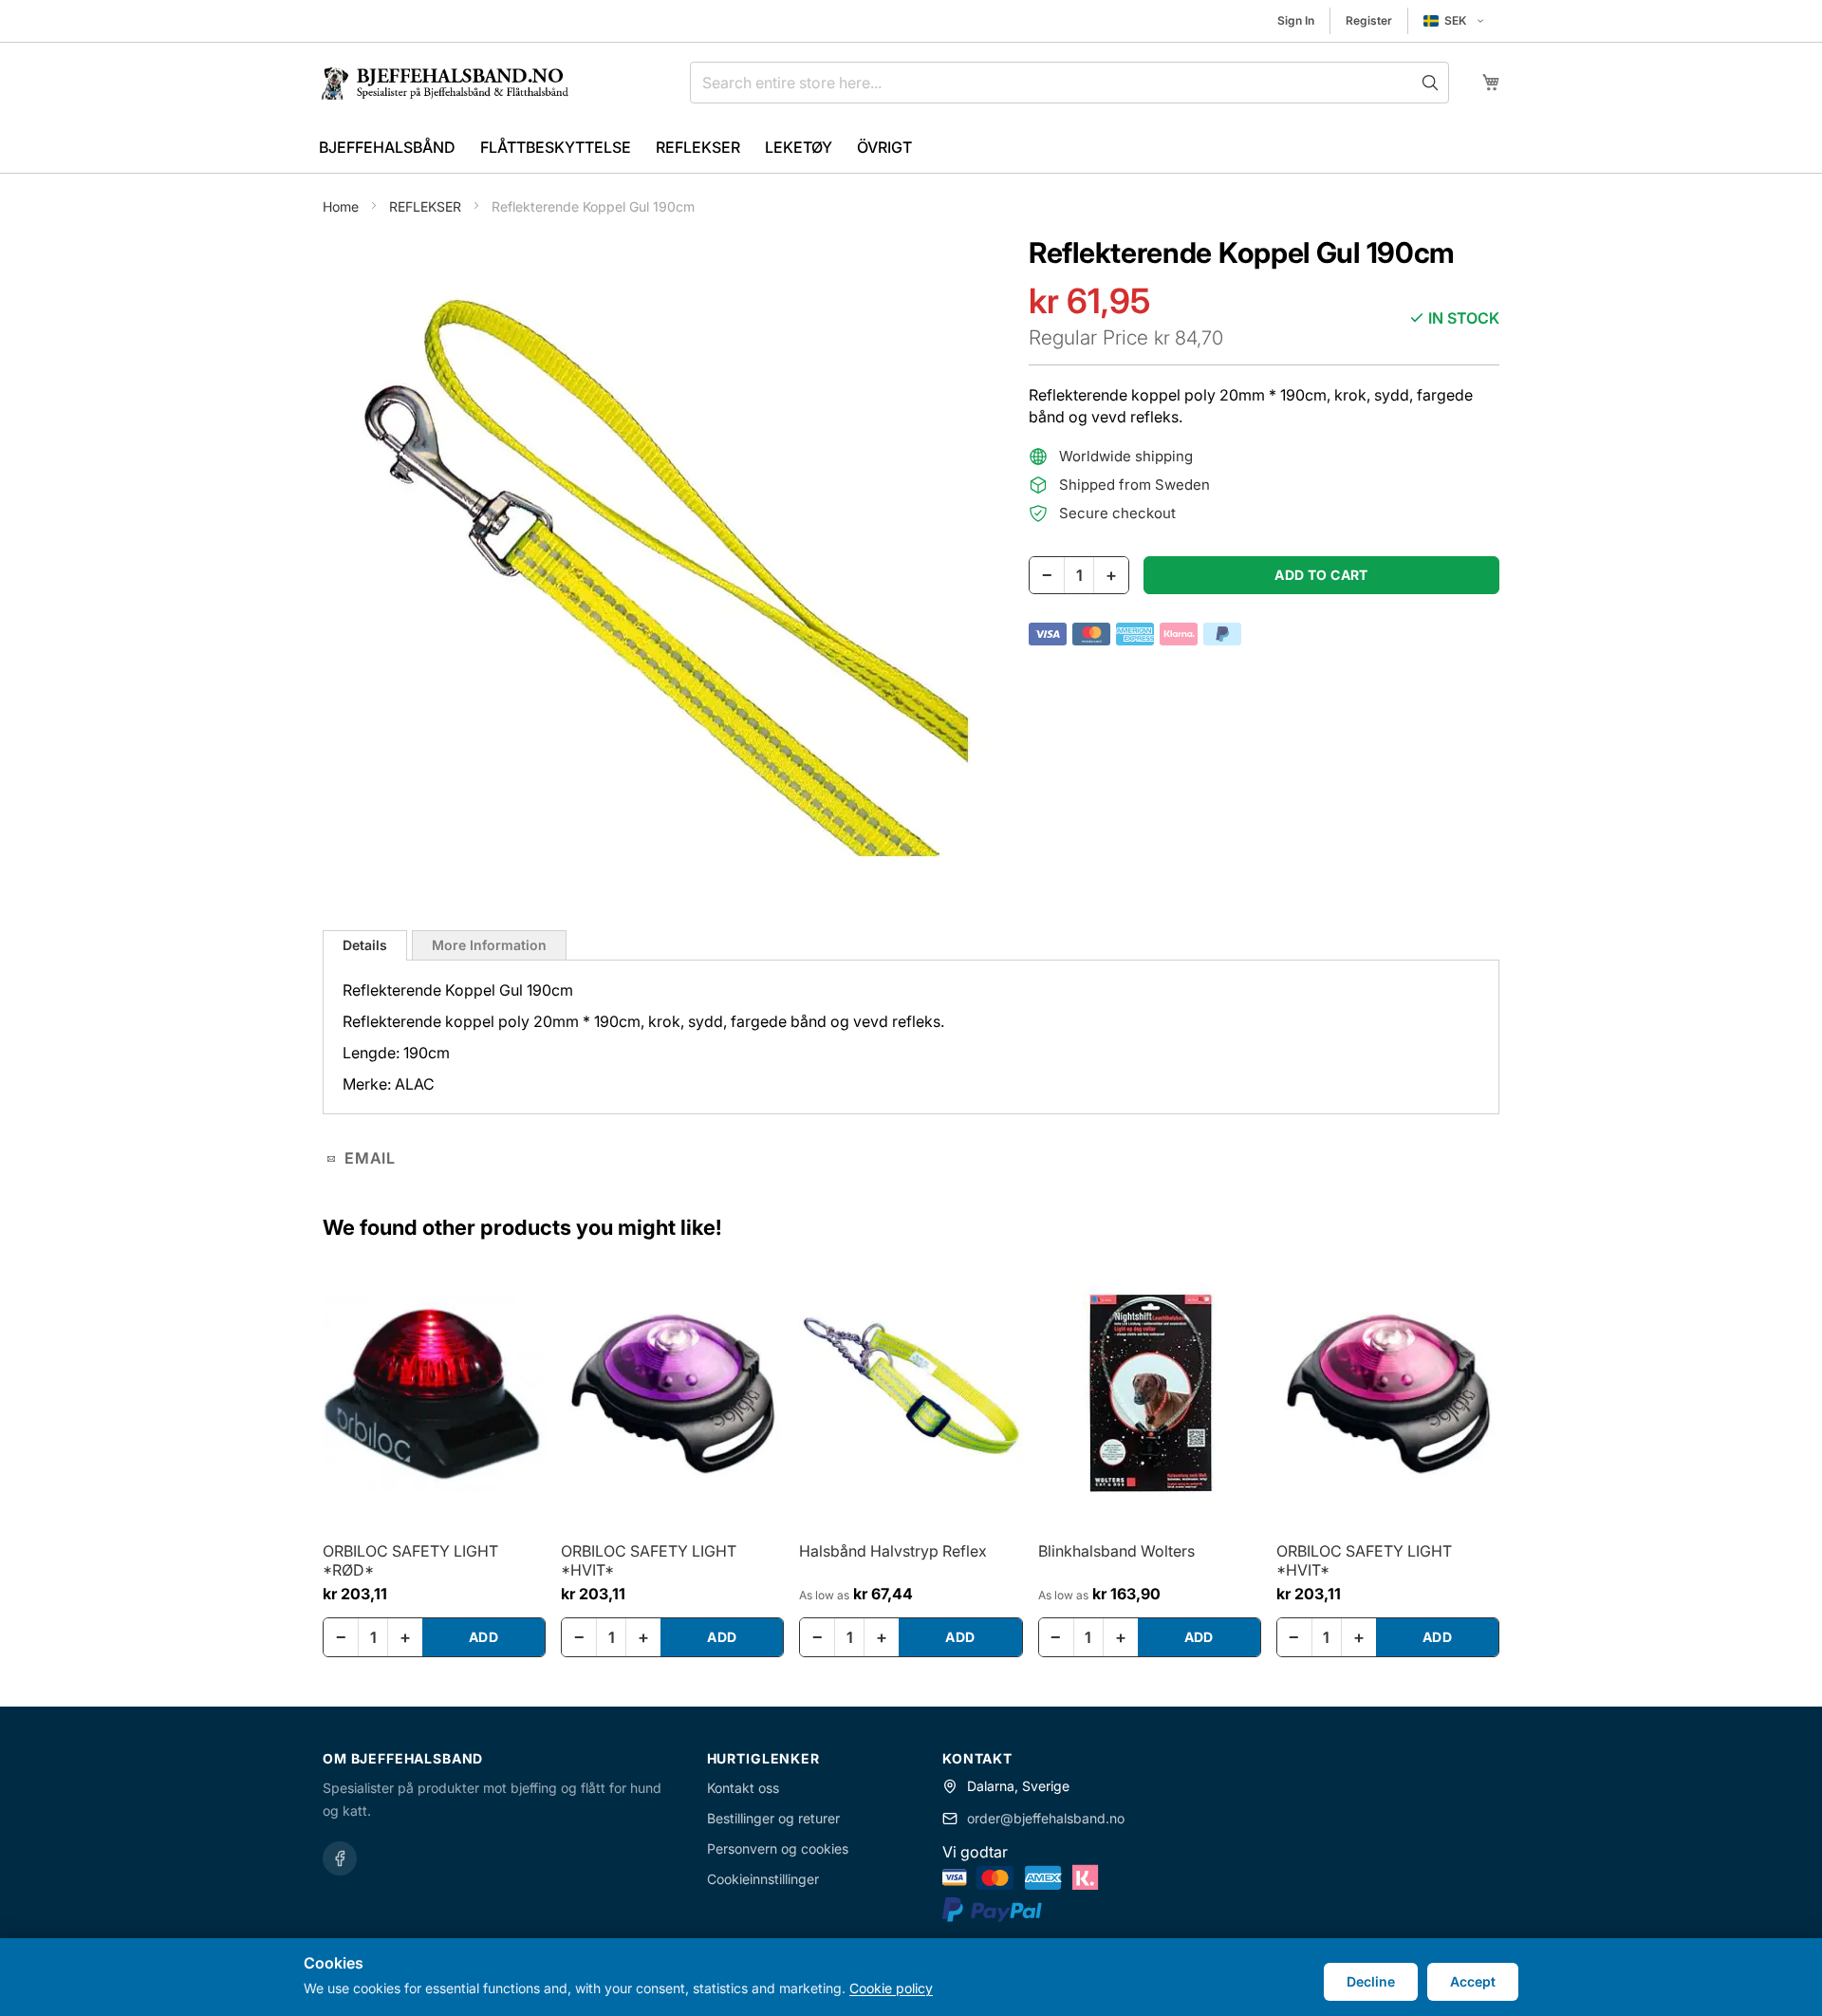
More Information (489, 945)
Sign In (1296, 20)
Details (365, 945)
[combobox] (1069, 83)
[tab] (365, 945)
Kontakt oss (743, 1788)
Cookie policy (891, 1988)
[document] (911, 1977)
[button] (1454, 21)
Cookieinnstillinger (763, 1879)
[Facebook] (340, 1858)
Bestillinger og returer (773, 1818)
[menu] (911, 148)
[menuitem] (387, 148)
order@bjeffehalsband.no (1046, 1818)
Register (1369, 20)
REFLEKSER (427, 206)
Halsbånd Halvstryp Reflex (893, 1551)
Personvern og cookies (778, 1848)
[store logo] (453, 83)
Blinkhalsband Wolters (1116, 1551)
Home (343, 206)
